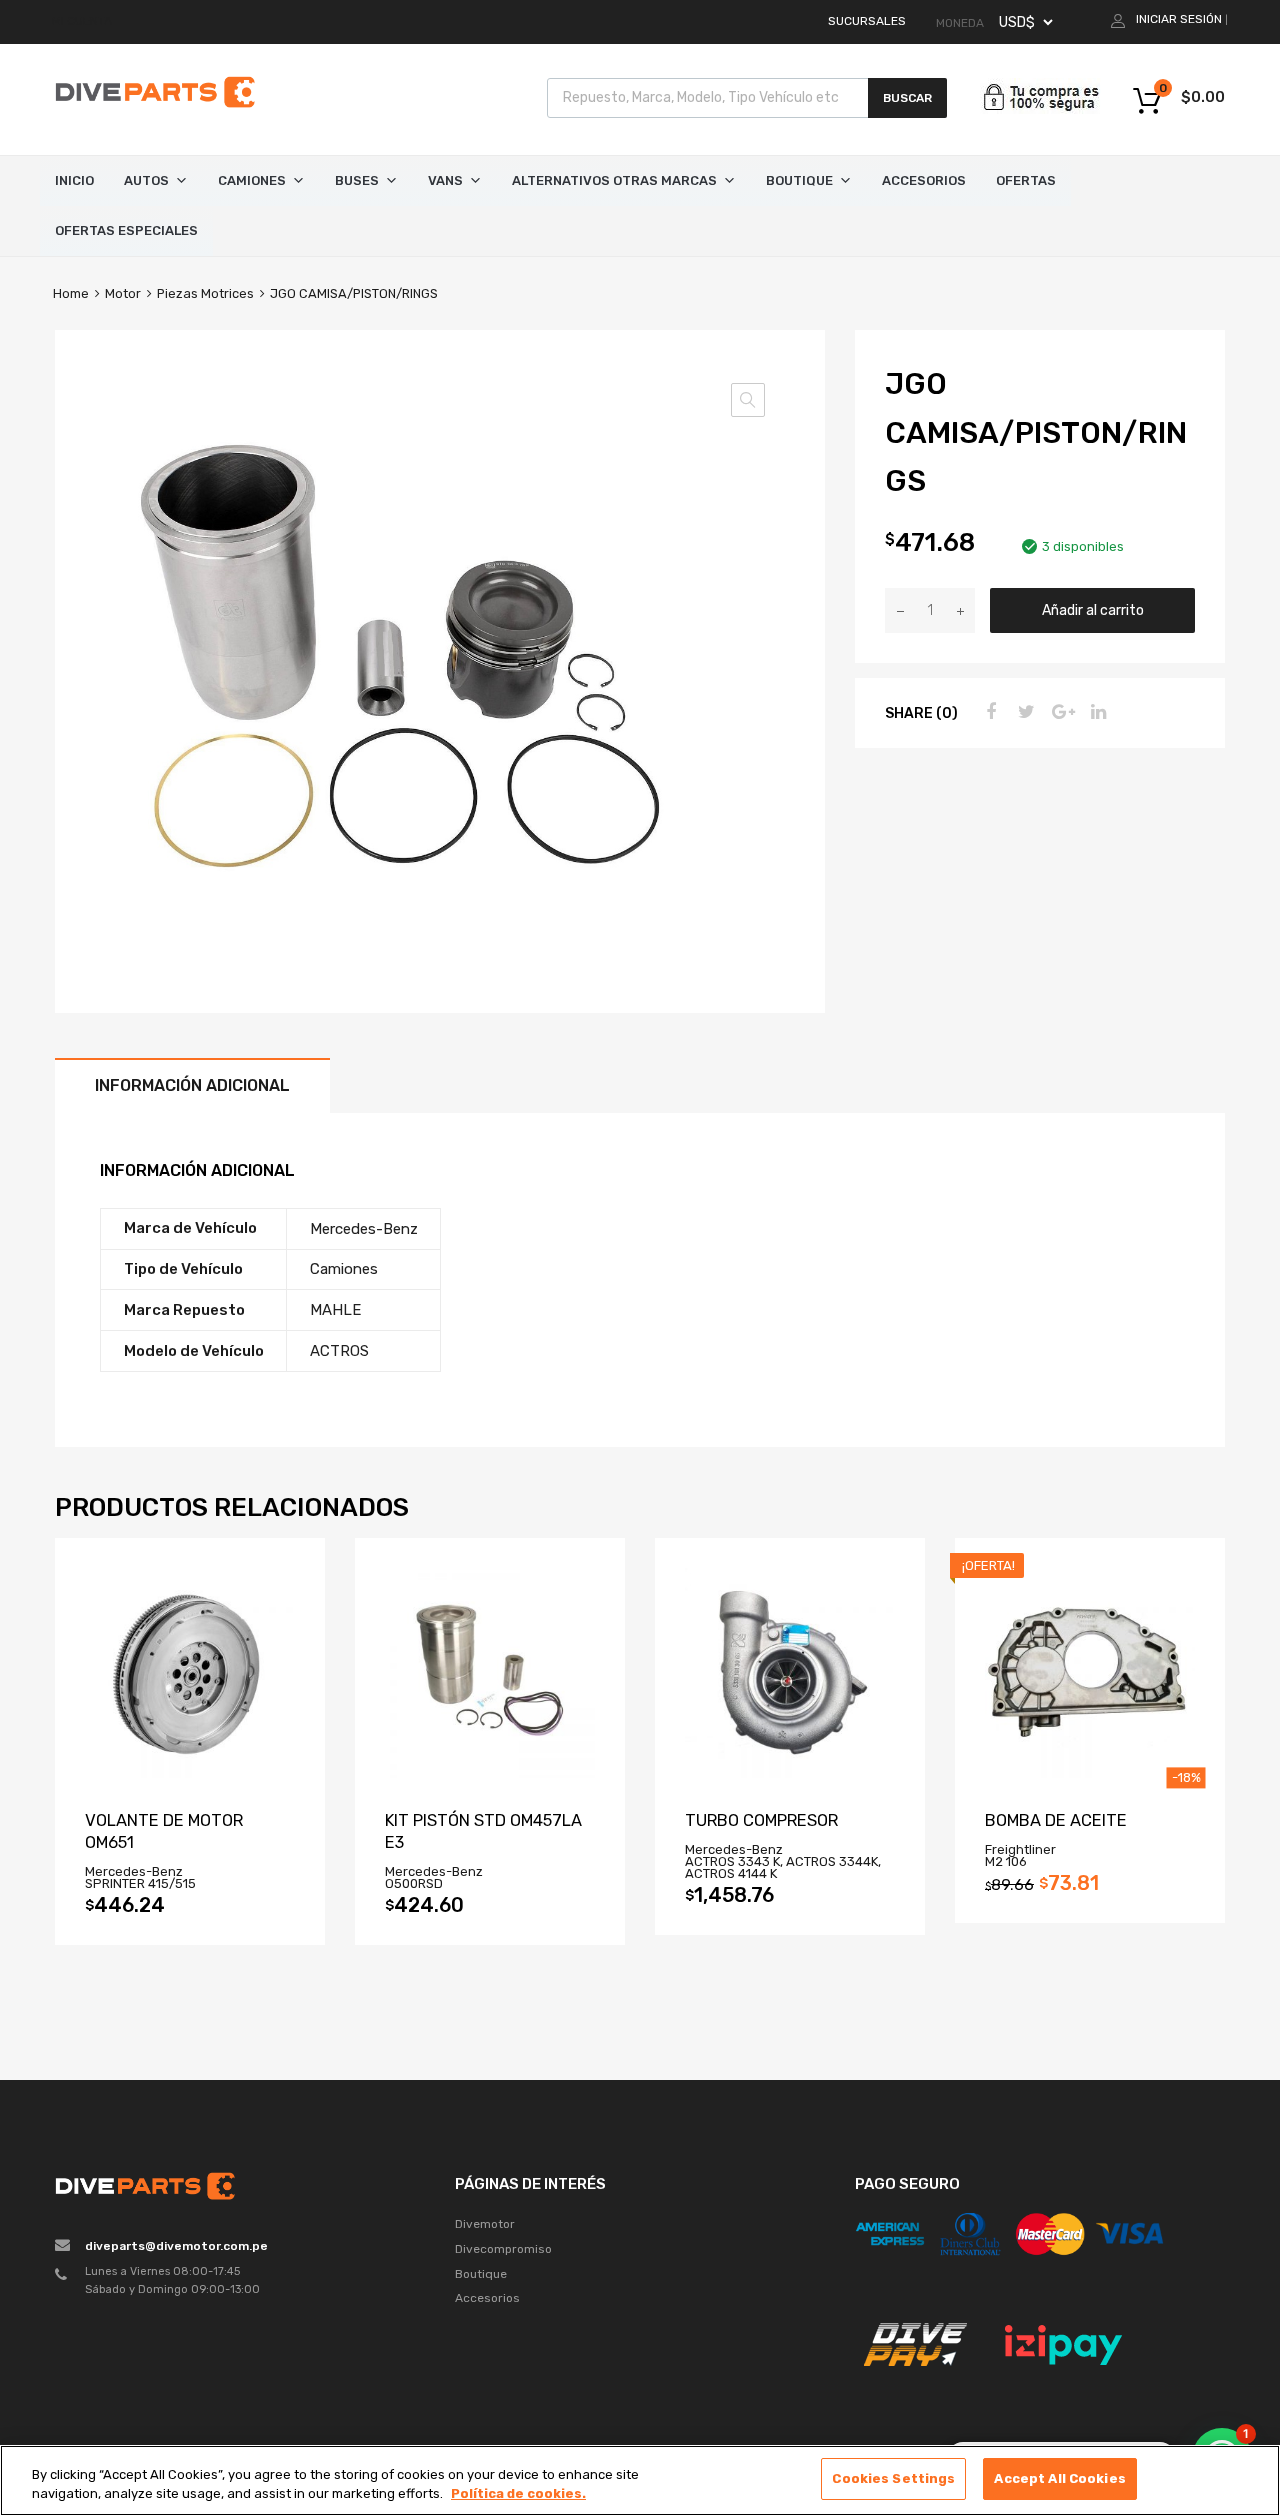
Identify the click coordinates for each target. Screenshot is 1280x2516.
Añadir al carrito (1093, 610)
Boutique (799, 180)
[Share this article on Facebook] (988, 712)
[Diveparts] (155, 111)
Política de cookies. (518, 2494)
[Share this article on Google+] (1060, 712)
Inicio (74, 180)
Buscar (907, 98)
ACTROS (339, 1351)
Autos (146, 180)
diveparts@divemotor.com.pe (176, 2246)
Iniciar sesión (1179, 19)
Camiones (252, 180)
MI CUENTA (82, 21)
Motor (123, 293)
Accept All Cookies (1059, 2478)
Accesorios (924, 180)
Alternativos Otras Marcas (614, 180)
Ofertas (1026, 180)
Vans (445, 180)
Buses (357, 180)
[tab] (192, 1085)
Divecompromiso (503, 2249)
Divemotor (485, 2224)
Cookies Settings (893, 2478)
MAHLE (335, 1310)
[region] (640, 2480)
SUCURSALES (867, 21)
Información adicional (192, 1085)
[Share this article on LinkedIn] (1096, 712)
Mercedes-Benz (364, 1229)
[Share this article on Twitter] (1024, 712)
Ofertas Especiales (126, 230)
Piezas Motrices (205, 293)
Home (71, 293)
